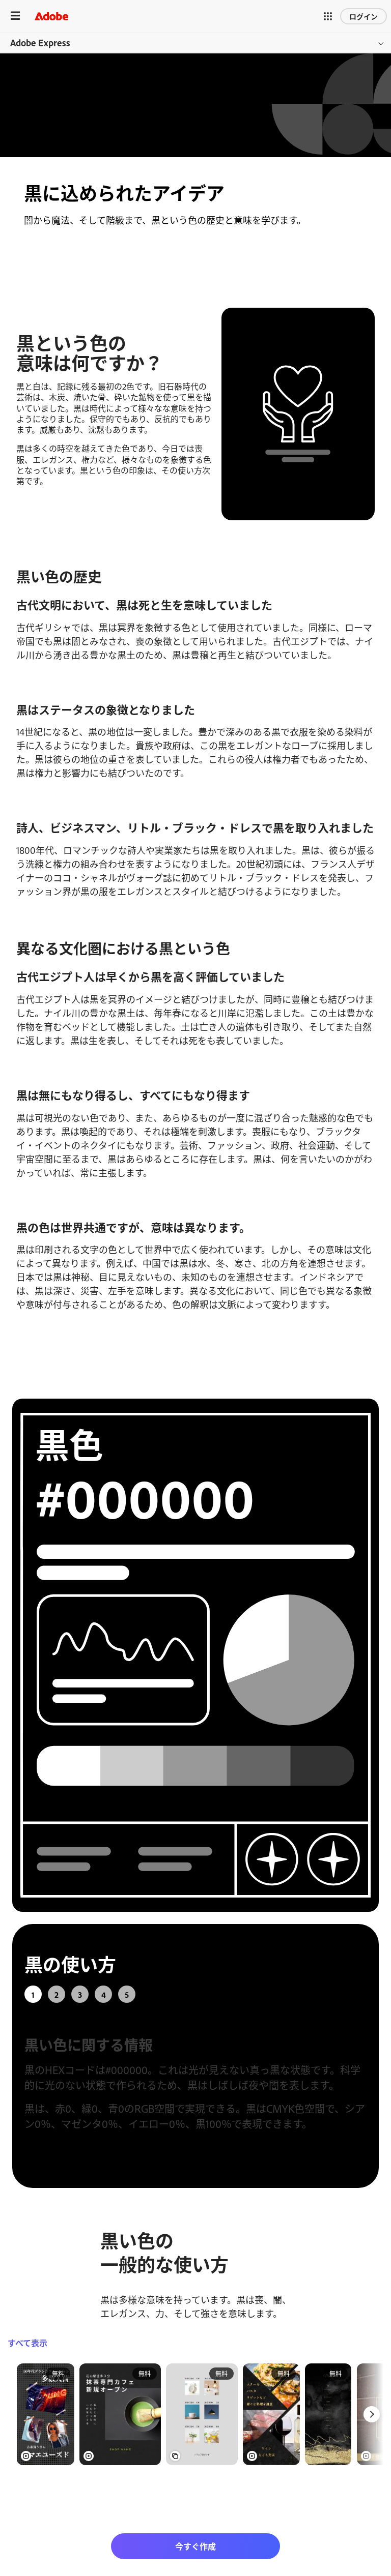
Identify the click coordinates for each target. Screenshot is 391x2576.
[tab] (33, 1994)
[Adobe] (51, 16)
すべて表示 (27, 2343)
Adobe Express (40, 43)
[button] (328, 16)
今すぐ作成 (195, 2546)
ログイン (364, 16)
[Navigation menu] (15, 16)
